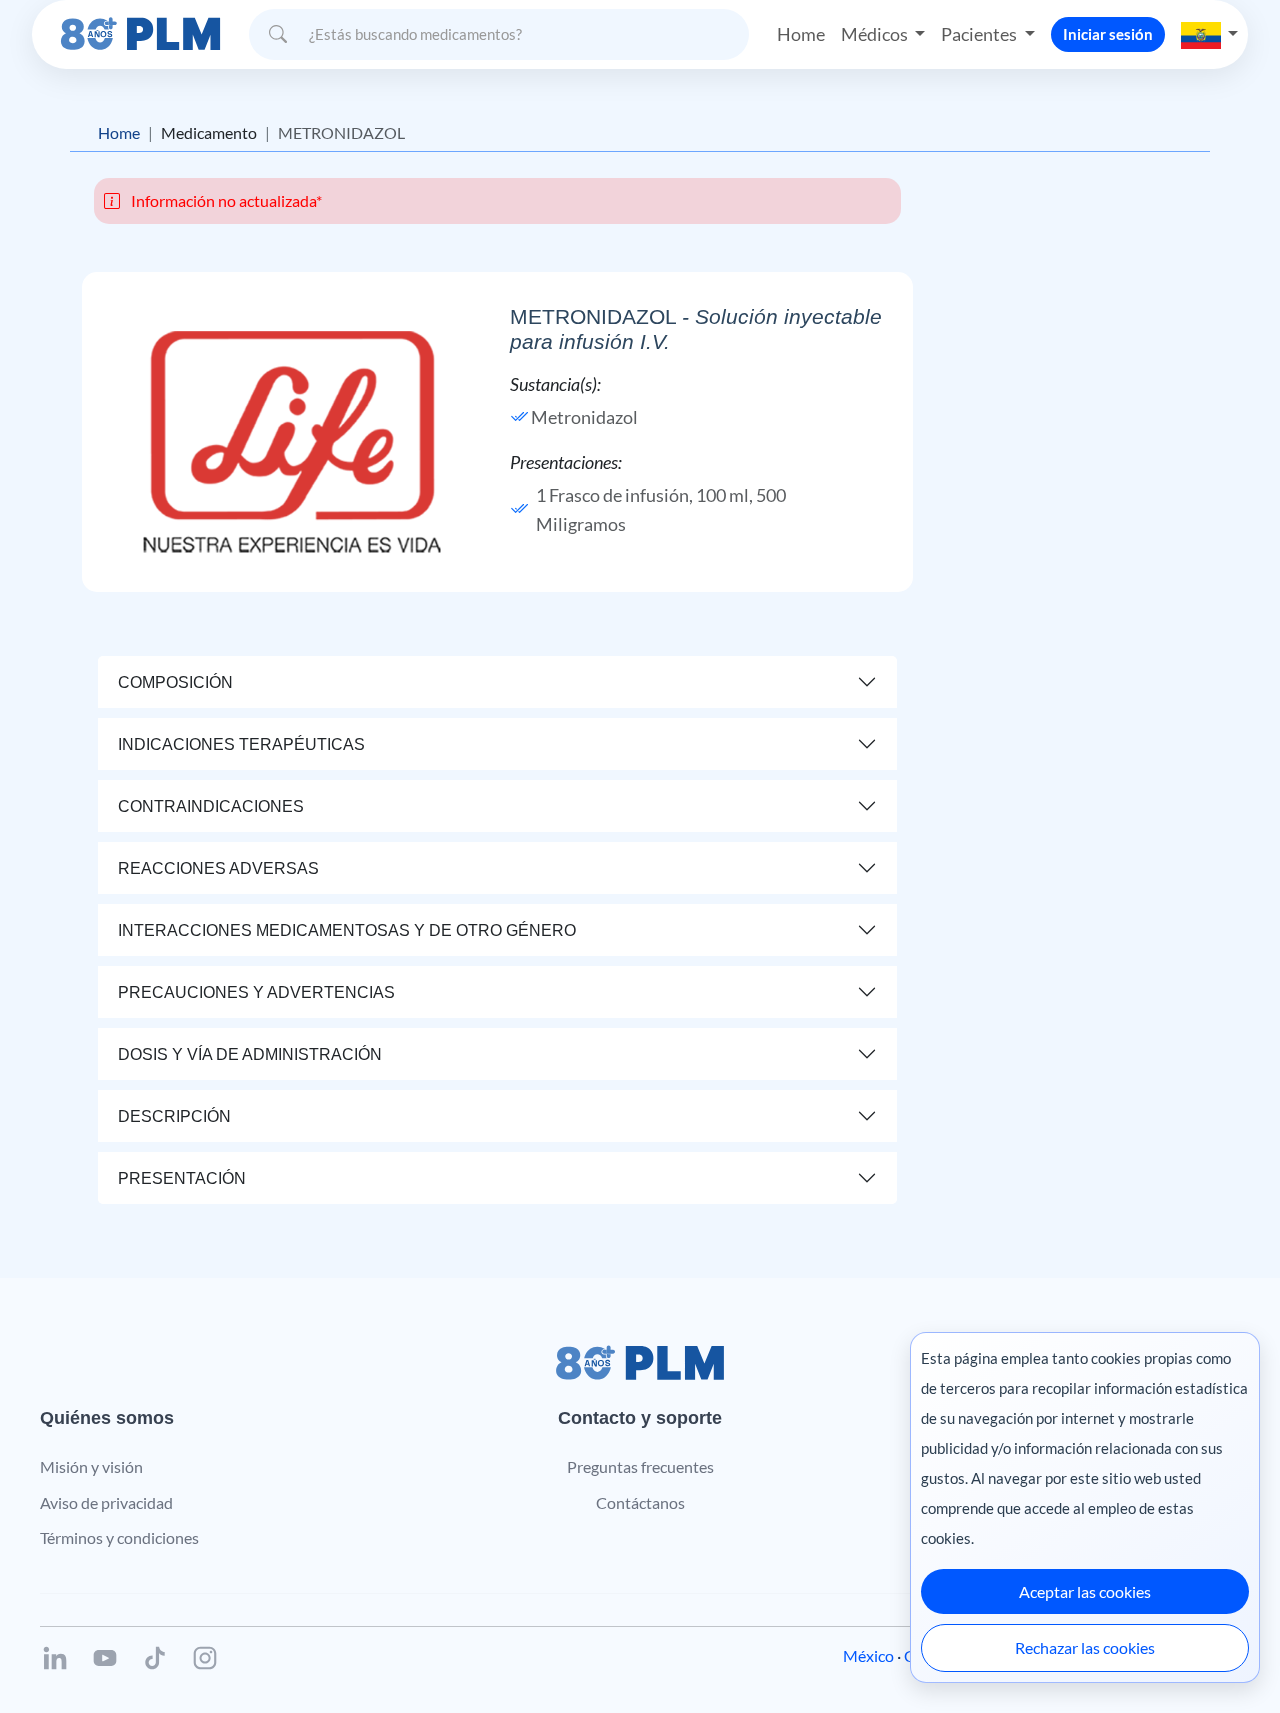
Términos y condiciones (119, 1537)
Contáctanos (640, 1502)
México (868, 1655)
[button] (1210, 34)
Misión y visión (91, 1466)
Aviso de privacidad (106, 1502)
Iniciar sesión (1108, 34)
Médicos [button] (876, 34)
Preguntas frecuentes (640, 1466)
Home (801, 34)
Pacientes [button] (980, 34)
